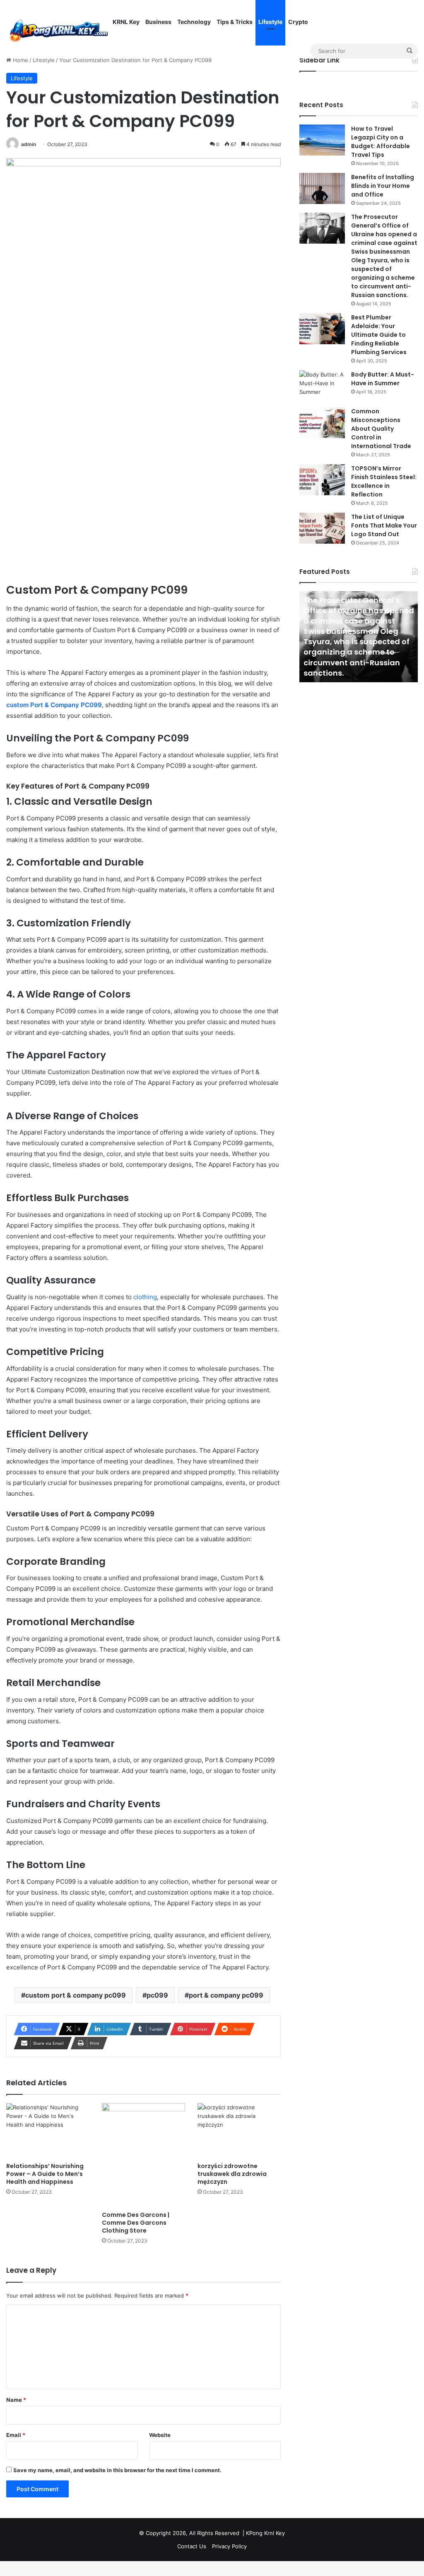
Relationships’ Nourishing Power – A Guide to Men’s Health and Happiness (45, 2174)
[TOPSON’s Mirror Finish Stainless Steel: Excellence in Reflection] (322, 480)
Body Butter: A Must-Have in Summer (383, 379)
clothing (145, 1297)
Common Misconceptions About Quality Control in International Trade (381, 429)
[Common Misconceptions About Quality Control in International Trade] (322, 423)
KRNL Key (126, 22)
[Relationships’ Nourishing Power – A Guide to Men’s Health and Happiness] (48, 2131)
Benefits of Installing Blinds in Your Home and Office (383, 186)
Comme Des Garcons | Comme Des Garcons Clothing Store (136, 2223)
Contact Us (192, 2546)
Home (20, 60)
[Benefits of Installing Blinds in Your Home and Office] (322, 188)
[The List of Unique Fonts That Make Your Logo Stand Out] (322, 528)
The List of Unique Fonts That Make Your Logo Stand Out (384, 525)
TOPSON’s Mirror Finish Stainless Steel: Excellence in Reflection (384, 481)
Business (158, 22)
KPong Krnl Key (265, 2533)
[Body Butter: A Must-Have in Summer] (322, 386)
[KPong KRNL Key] (58, 29)
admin (29, 144)
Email (16, 2435)
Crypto (298, 22)
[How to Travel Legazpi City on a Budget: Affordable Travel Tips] (322, 140)
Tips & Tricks (235, 22)
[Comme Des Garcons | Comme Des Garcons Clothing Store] (143, 2155)
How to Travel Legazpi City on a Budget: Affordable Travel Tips (381, 142)
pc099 (157, 1995)
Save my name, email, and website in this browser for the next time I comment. (117, 2470)
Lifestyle (270, 22)
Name (16, 2400)
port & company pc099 (226, 1995)
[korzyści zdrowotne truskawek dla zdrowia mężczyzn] (239, 2131)
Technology (194, 22)
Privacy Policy (229, 2546)
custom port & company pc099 (76, 1995)
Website (160, 2435)
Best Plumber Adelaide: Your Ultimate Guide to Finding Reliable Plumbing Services (379, 335)
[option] (359, 637)
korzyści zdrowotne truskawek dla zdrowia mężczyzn (232, 2174)
